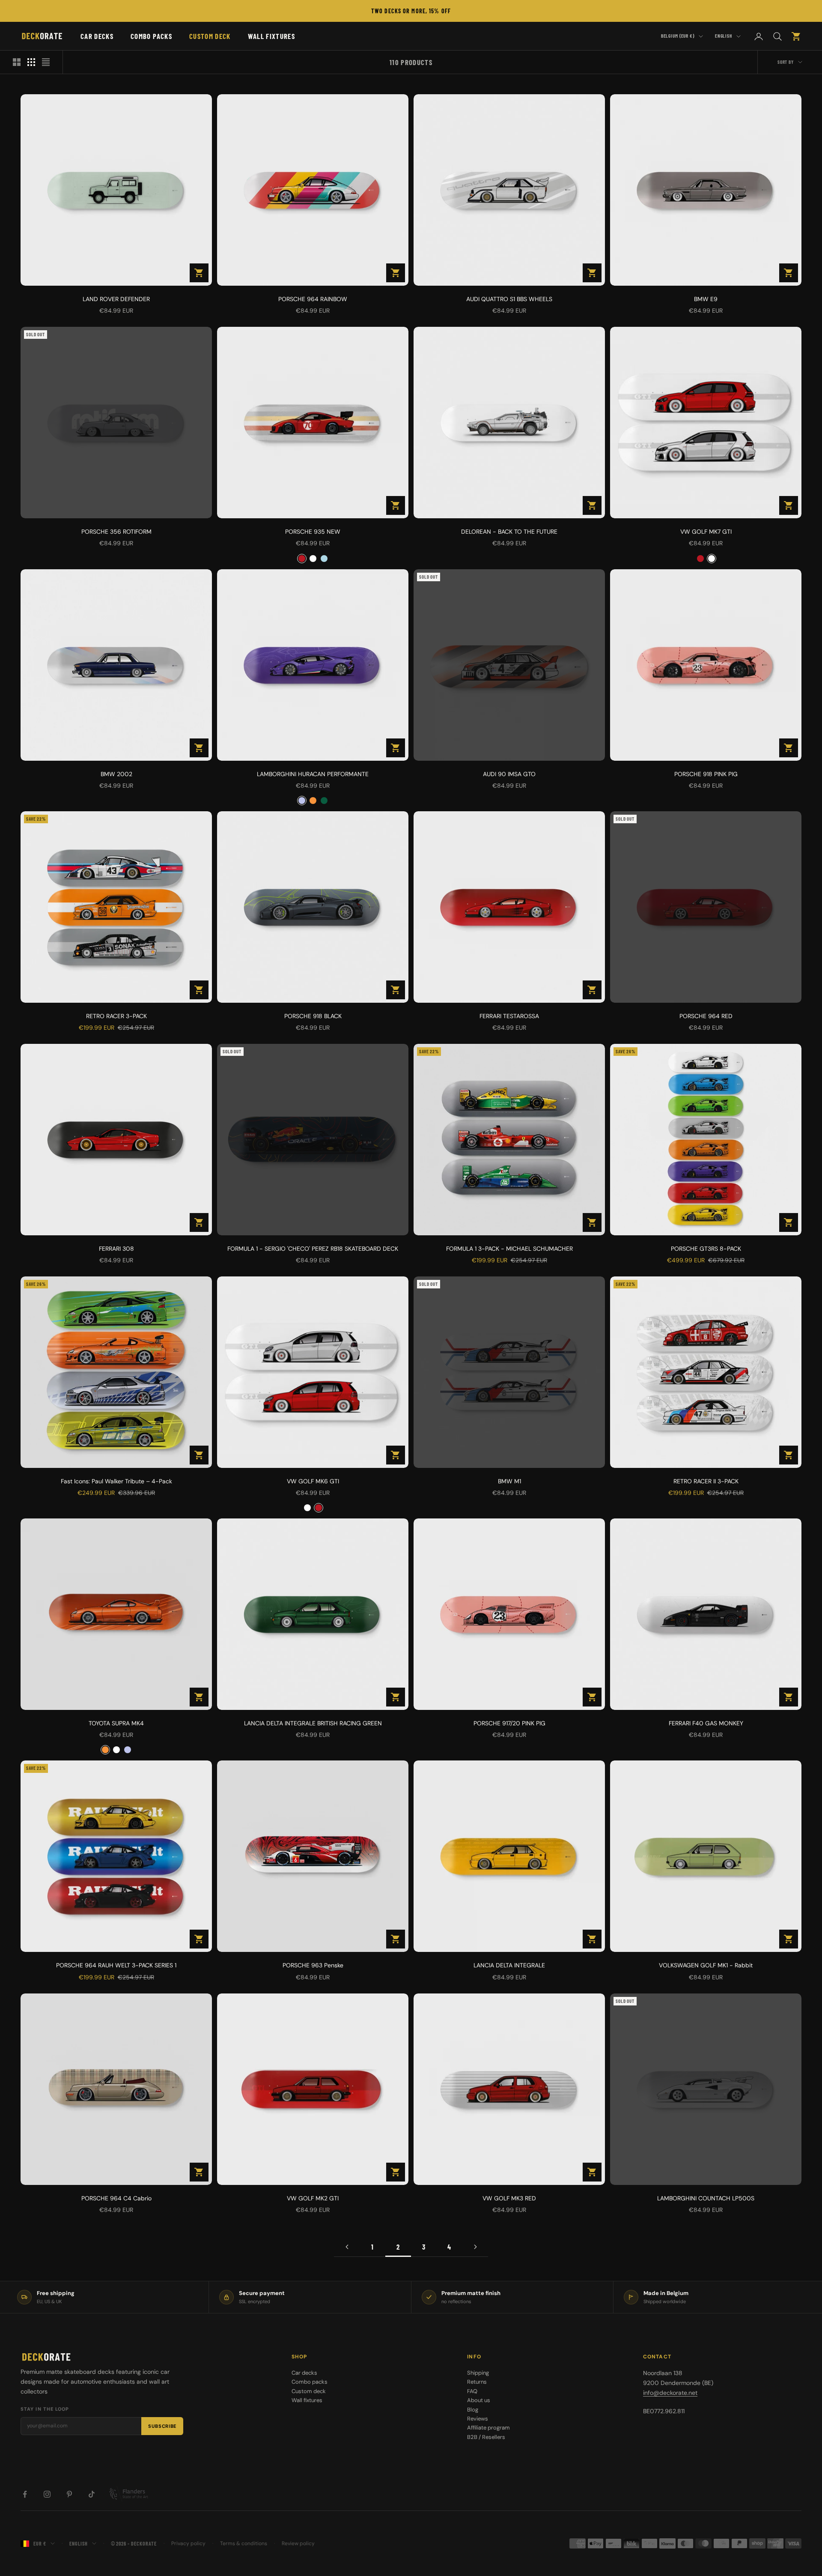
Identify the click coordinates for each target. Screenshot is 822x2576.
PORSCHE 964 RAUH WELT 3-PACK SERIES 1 (116, 1965)
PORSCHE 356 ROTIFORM (116, 532)
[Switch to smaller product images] (31, 62)
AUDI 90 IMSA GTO (509, 774)
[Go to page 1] (347, 2247)
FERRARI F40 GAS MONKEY (706, 1723)
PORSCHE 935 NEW (313, 532)
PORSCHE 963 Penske (313, 1965)
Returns (477, 2382)
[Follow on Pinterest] (69, 2494)
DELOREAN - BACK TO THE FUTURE (509, 532)
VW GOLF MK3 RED (509, 2198)
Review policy (298, 2543)
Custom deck (210, 36)
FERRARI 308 (116, 1249)
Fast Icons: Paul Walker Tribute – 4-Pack (116, 1481)
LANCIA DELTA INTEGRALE (509, 1965)
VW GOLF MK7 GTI (706, 532)
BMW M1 (509, 1481)
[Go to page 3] (475, 2247)
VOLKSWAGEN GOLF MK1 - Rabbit (706, 1965)
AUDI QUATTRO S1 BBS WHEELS (509, 299)
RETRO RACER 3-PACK (116, 1016)
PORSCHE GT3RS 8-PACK (706, 1249)
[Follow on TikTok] (92, 2494)
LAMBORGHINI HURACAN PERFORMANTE (313, 774)
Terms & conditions (244, 2543)
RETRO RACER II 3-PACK (706, 1481)
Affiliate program (488, 2428)
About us (479, 2400)
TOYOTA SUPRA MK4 (116, 1723)
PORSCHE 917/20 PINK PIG (509, 1723)
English (724, 36)
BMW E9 (706, 299)
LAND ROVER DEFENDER (116, 299)
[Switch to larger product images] (17, 62)
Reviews (478, 2419)
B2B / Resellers (486, 2437)
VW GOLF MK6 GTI (313, 1481)
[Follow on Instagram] (47, 2494)
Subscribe (162, 2426)
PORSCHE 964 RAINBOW (313, 299)
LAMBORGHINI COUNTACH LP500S (706, 2198)
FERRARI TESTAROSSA (509, 1016)
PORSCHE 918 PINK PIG (706, 774)
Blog (473, 2410)
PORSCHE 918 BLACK (313, 1016)
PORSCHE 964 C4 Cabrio (116, 2198)
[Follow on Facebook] (25, 2494)
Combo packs (151, 36)
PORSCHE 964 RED (706, 1016)
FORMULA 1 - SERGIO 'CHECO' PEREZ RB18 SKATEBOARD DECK (313, 1249)
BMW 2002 (116, 774)
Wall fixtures (271, 36)
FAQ (472, 2391)
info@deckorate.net (670, 2393)
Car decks (97, 36)
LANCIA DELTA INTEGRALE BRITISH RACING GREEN (313, 1723)
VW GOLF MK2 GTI (313, 2198)
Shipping (478, 2373)
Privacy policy (188, 2543)
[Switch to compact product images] (46, 62)
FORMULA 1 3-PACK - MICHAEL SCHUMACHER (509, 1249)
